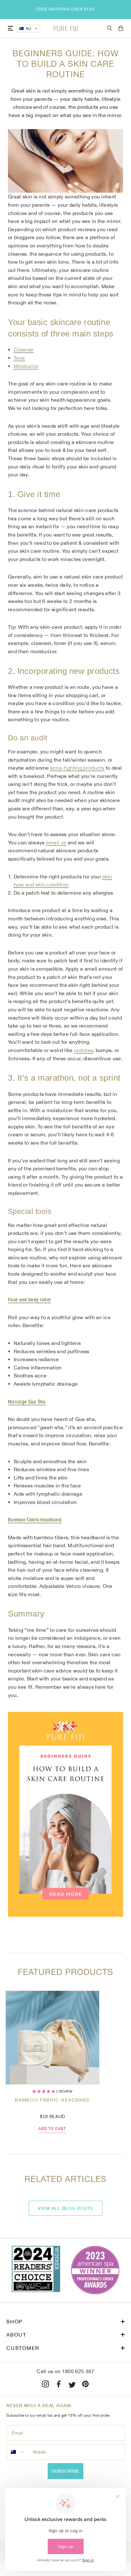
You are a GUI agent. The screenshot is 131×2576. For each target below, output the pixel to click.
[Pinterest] (86, 2385)
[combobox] (18, 2452)
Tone (19, 358)
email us (56, 842)
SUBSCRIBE (66, 2471)
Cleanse (24, 350)
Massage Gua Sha (27, 1402)
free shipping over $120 (65, 9)
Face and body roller (29, 1300)
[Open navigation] (10, 28)
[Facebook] (59, 2385)
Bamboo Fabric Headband (52, 2100)
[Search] (110, 28)
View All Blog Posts (65, 2208)
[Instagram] (45, 2385)
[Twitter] (72, 2385)
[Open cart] (121, 29)
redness (83, 1050)
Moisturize (26, 366)
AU (29, 29)
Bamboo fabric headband (35, 1520)
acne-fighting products (77, 768)
